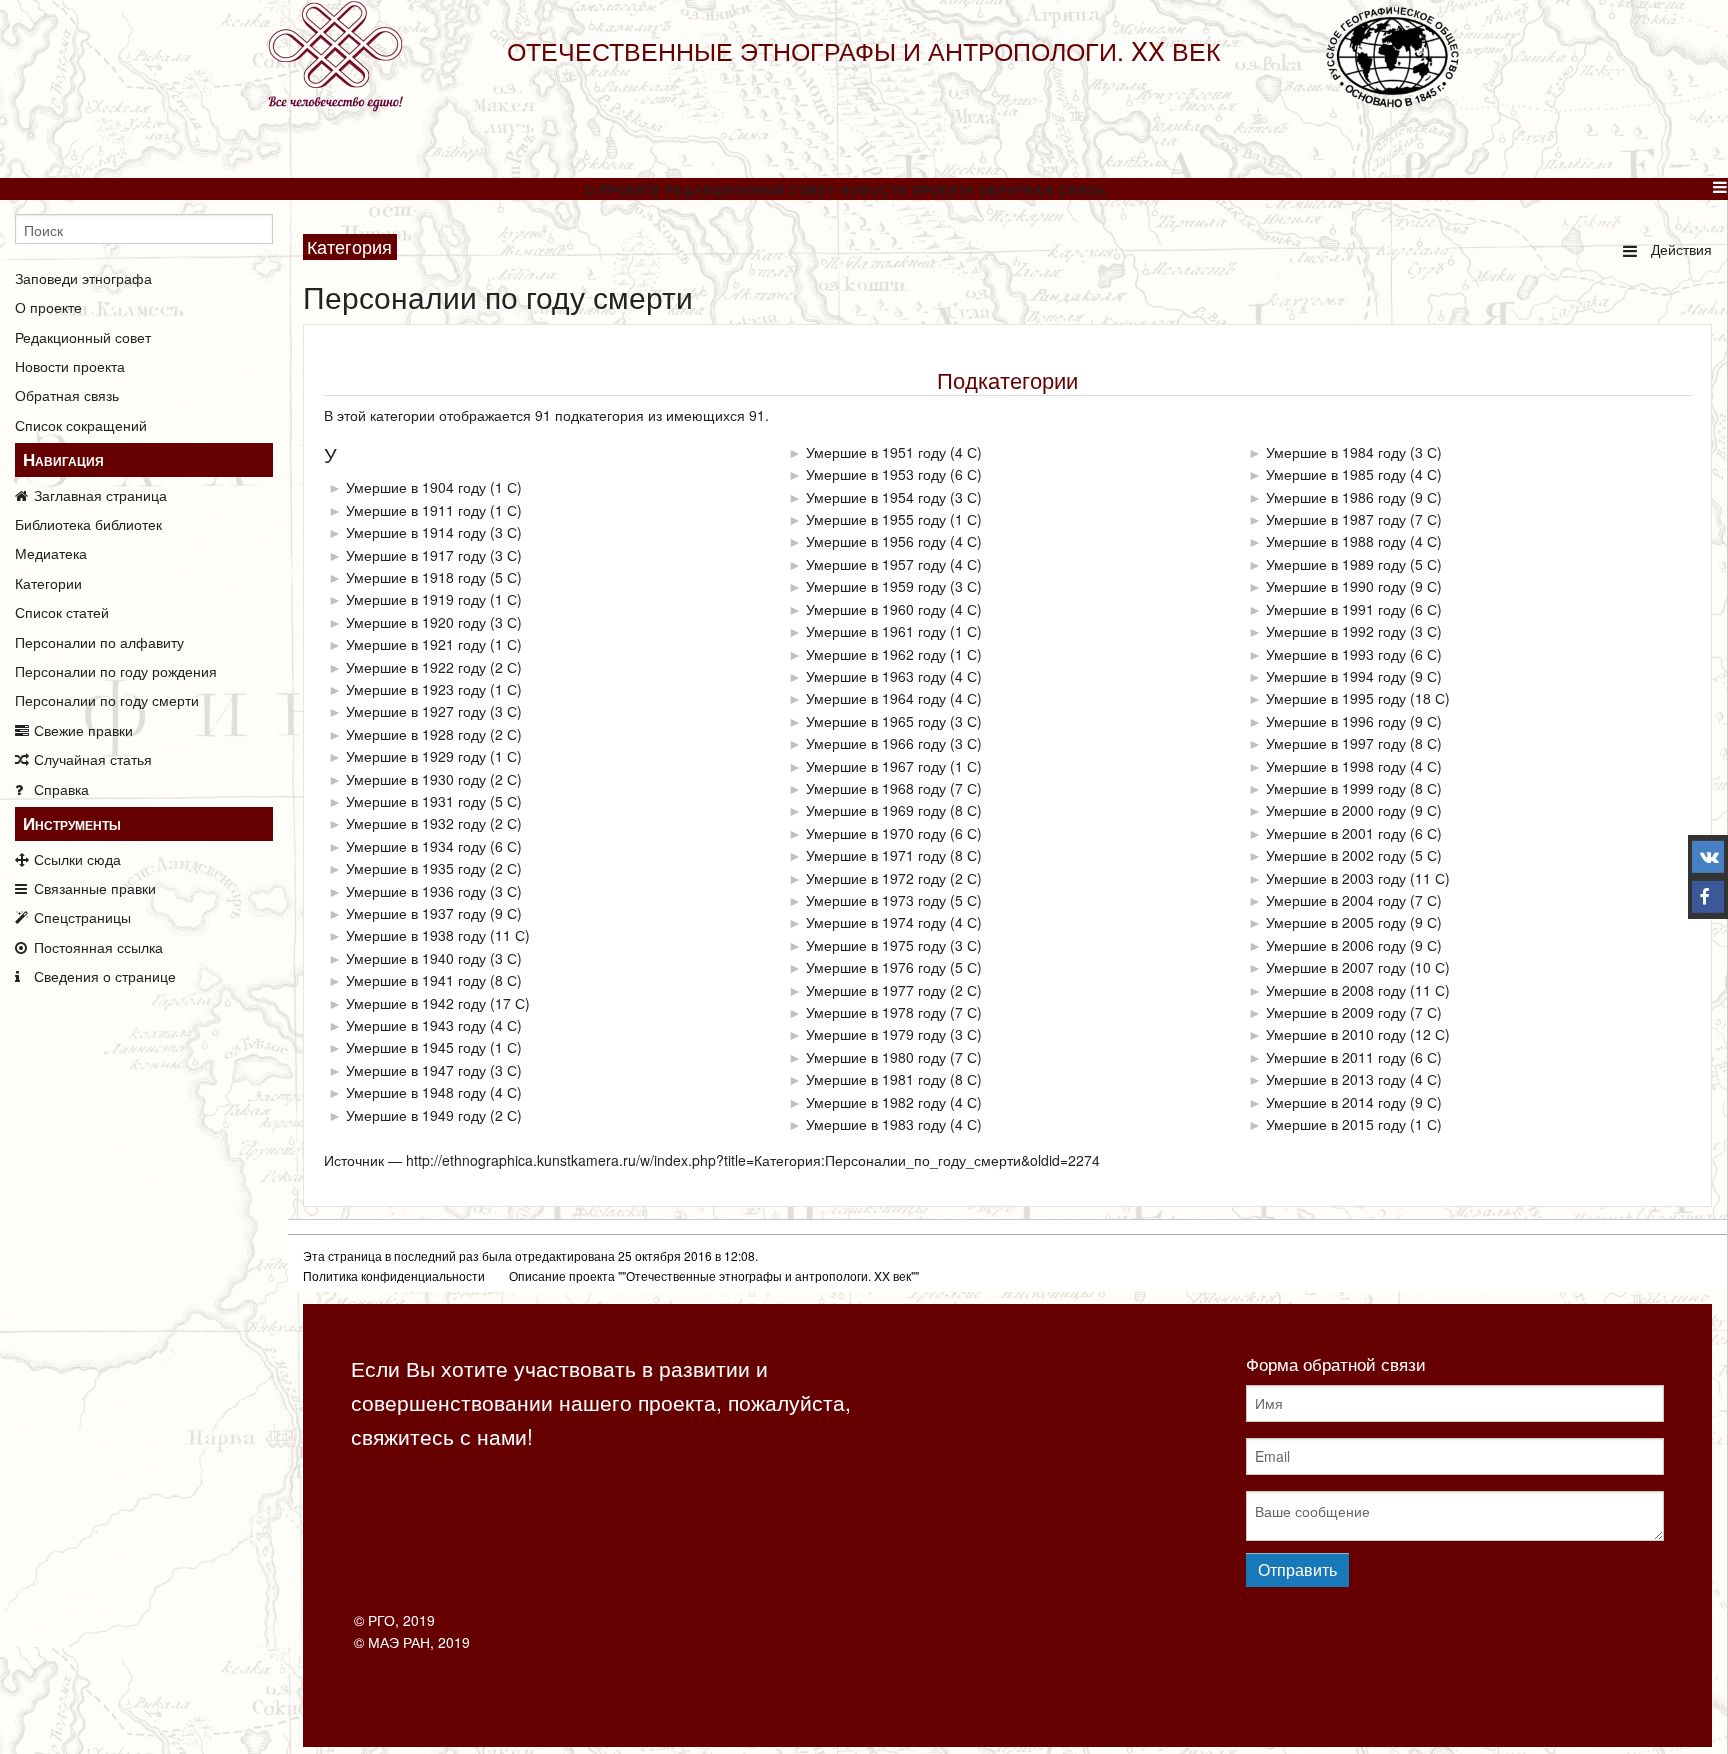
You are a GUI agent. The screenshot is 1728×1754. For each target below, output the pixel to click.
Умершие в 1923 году (416, 689)
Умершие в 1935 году (416, 868)
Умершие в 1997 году (1336, 743)
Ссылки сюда (77, 859)
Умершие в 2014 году (1336, 1102)
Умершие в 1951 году (876, 452)
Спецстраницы (82, 917)
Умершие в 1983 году (876, 1124)
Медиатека (51, 553)
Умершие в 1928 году (416, 734)
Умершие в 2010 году (1336, 1034)
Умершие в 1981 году (876, 1079)
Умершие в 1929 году (416, 756)
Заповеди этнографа (83, 278)
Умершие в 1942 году (416, 1003)
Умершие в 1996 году (1336, 721)
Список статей (62, 612)
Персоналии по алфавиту (99, 642)
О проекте (623, 190)
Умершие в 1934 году (416, 846)
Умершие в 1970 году (876, 833)
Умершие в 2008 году (1336, 990)
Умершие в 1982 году (876, 1102)
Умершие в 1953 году (876, 474)
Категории (48, 583)
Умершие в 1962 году (876, 654)
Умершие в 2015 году (1336, 1124)
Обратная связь (1043, 190)
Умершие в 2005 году (1336, 922)
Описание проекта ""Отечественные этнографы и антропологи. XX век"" (714, 1275)
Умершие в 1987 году (1336, 519)
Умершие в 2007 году (1336, 967)
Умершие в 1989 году (1336, 564)
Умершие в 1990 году (1336, 586)
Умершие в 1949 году (416, 1115)
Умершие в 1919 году (416, 599)
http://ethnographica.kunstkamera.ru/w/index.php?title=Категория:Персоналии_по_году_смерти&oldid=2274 (753, 1160)
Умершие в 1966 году (876, 743)
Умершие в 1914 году (416, 532)
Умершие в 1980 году (876, 1057)
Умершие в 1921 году (416, 644)
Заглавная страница (100, 495)
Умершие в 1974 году (876, 922)
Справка (61, 789)
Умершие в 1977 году (876, 990)
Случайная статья (93, 759)
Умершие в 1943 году (416, 1025)
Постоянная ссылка (98, 947)
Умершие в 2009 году (1336, 1012)
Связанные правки (95, 888)
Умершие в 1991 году (1336, 609)
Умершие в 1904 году (416, 487)
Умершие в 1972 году (876, 878)
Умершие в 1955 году (876, 519)
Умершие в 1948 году (416, 1092)
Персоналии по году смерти (107, 700)
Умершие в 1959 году (876, 586)
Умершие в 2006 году (1336, 945)
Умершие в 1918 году (416, 577)
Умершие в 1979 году (876, 1034)
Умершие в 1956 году (876, 541)
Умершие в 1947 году (416, 1070)
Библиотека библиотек (88, 524)
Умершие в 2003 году (1336, 878)
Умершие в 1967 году (876, 766)
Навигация (63, 459)
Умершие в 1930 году (416, 779)
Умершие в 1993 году (1336, 654)
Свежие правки (83, 730)
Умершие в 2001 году (1336, 833)
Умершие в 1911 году (416, 510)
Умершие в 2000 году (1336, 810)
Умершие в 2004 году (1336, 900)
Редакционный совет (751, 190)
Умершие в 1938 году (416, 935)
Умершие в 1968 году (876, 788)
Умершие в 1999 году (1336, 788)
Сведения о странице (105, 976)
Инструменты (72, 823)
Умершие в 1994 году (1336, 676)
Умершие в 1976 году (876, 967)
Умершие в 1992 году (1336, 631)
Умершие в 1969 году (876, 810)
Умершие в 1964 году (876, 698)
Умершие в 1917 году (416, 555)
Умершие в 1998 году (1336, 766)
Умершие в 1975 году (876, 945)
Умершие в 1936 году (416, 891)
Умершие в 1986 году (1336, 497)
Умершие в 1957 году (876, 564)
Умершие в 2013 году (1336, 1079)
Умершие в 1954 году (876, 497)
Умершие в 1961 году (876, 631)
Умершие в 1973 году (876, 900)
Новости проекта (907, 190)
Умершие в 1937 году (416, 913)
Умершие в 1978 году (876, 1012)
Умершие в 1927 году (416, 711)
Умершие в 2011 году (1336, 1057)
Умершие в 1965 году (876, 721)
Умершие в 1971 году (876, 855)
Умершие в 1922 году (416, 667)
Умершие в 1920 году (416, 622)
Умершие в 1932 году (416, 823)
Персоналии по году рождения (116, 671)
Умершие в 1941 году (416, 980)
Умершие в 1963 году (876, 676)
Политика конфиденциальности (394, 1275)
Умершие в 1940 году (416, 958)
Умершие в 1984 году (1336, 452)
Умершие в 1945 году (416, 1047)
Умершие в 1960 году (876, 609)
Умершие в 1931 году (416, 801)
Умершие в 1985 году (1336, 474)
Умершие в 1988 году (1336, 541)
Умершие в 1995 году (1336, 698)
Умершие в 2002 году (1336, 855)
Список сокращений (81, 425)
